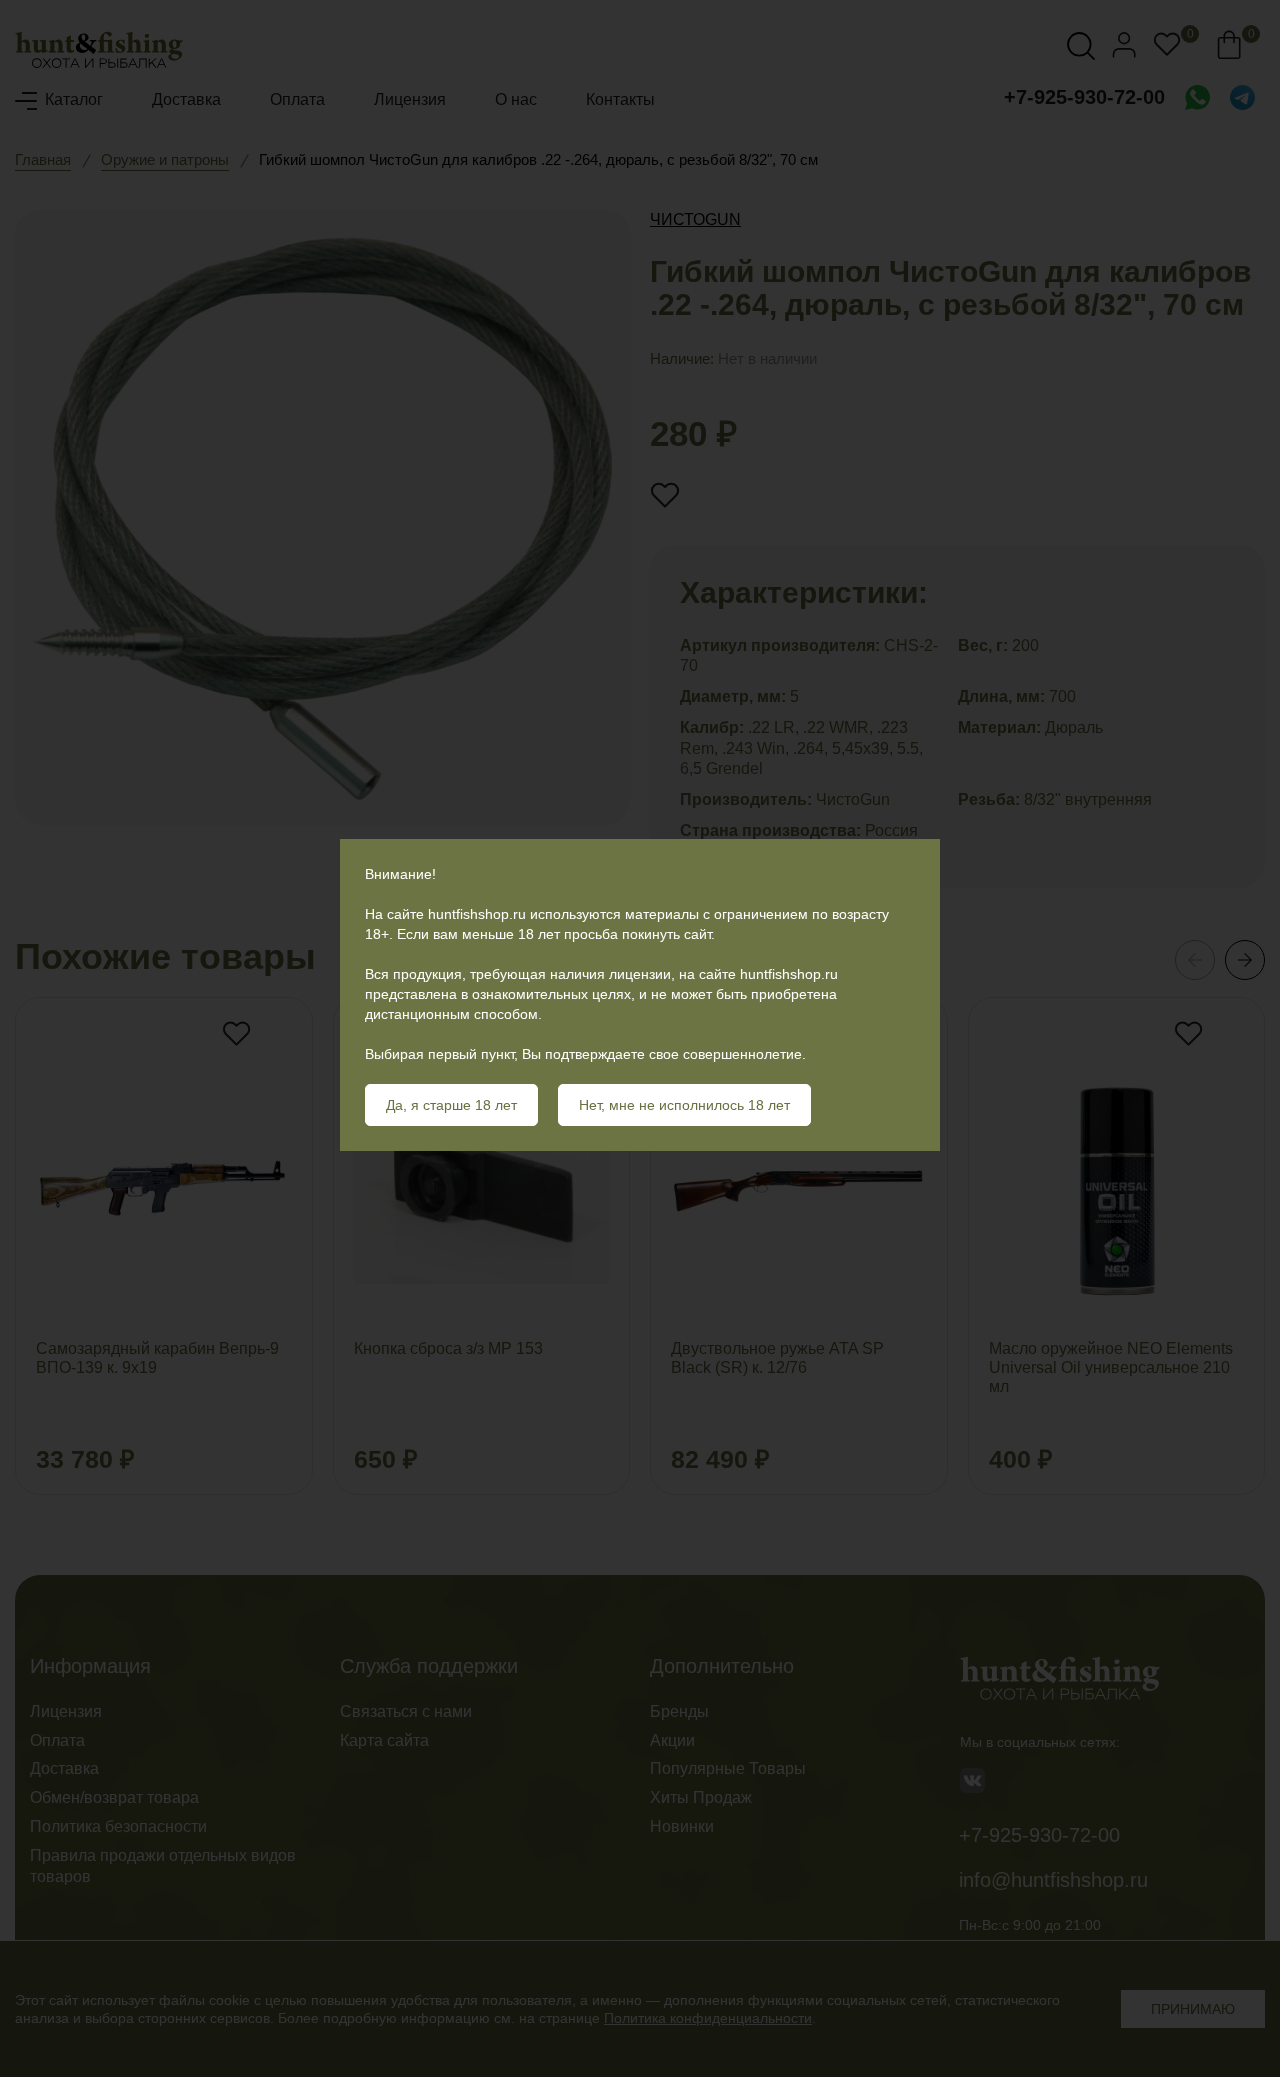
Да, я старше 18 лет (451, 1105)
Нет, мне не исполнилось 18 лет (684, 1105)
